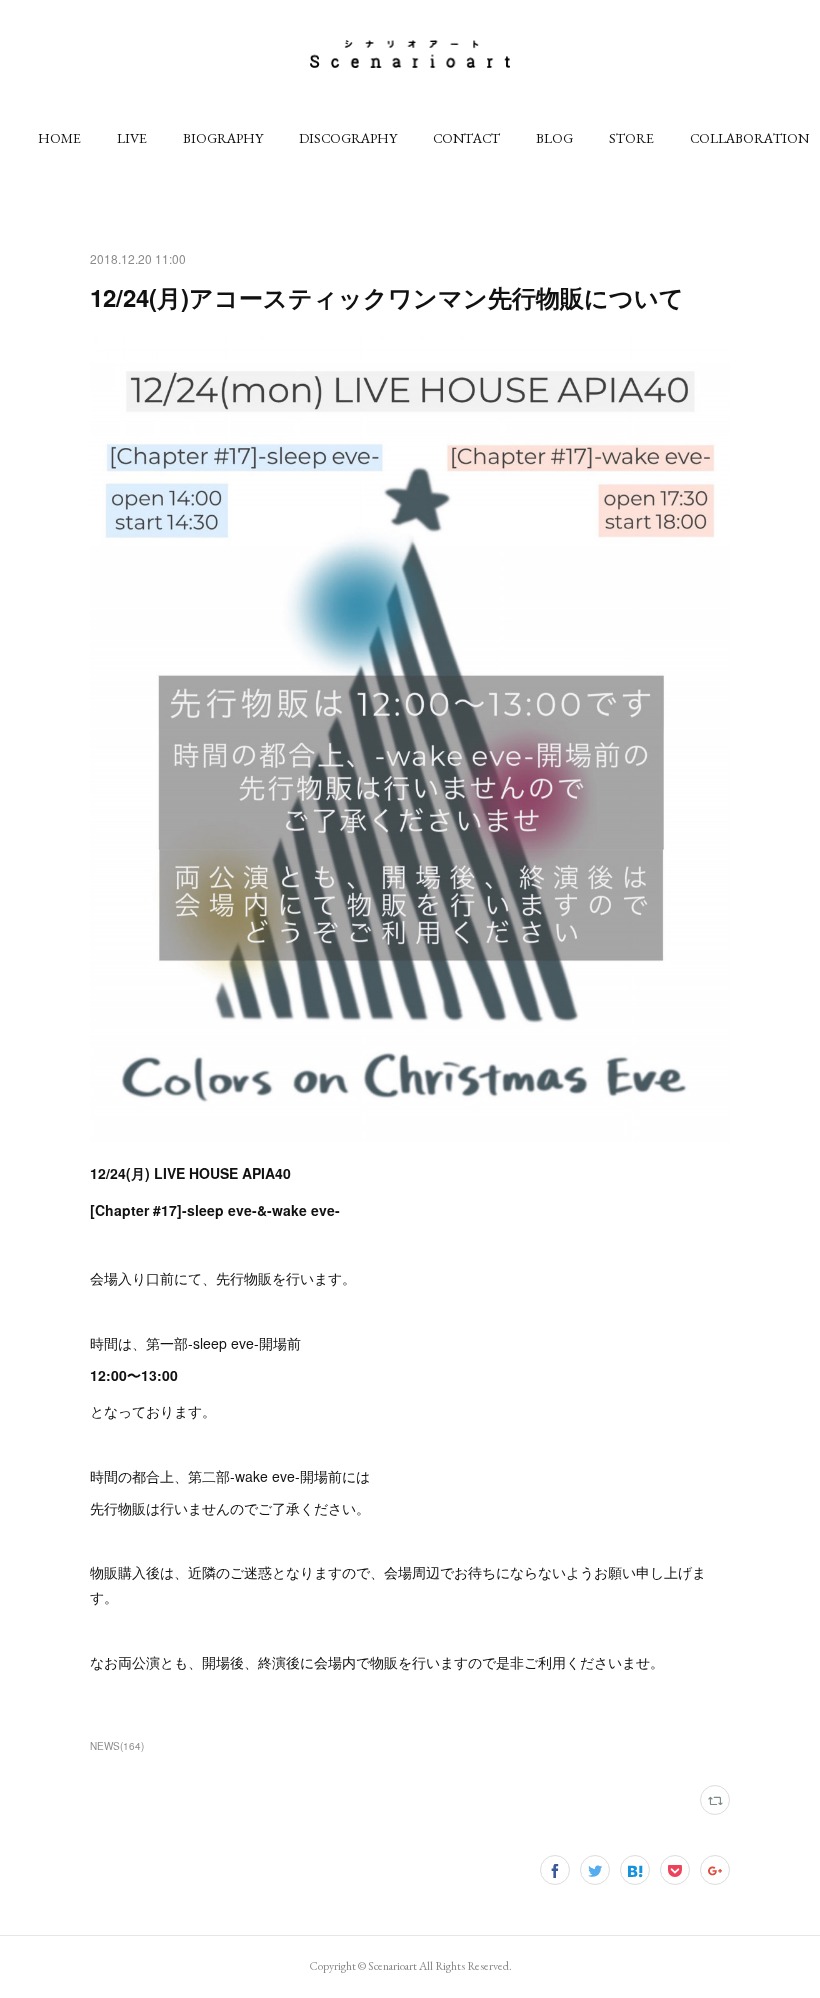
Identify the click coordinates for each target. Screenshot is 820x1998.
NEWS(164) (117, 1746)
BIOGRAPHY (223, 138)
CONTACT (466, 138)
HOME (59, 138)
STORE (631, 138)
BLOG (554, 138)
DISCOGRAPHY (348, 138)
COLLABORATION (749, 138)
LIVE (132, 138)
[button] (59, 138)
